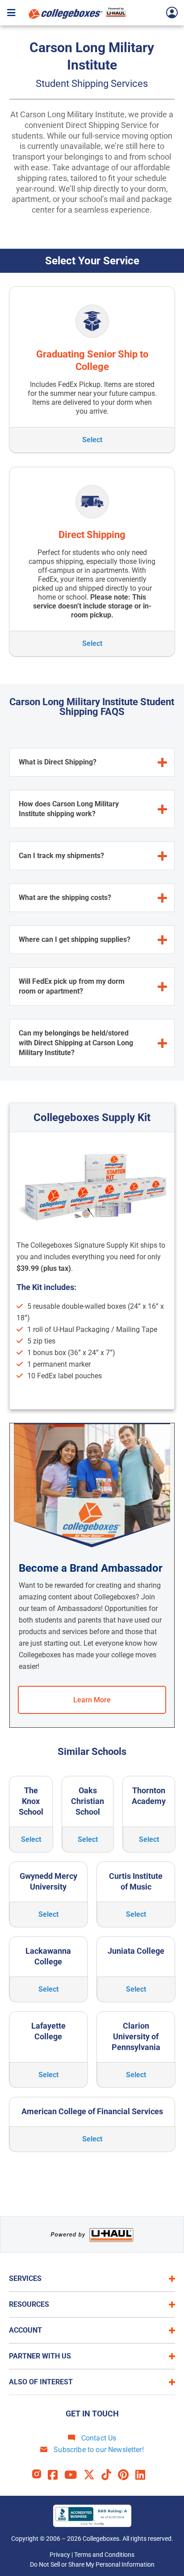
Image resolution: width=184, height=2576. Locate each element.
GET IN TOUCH (92, 2414)
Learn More (92, 1700)
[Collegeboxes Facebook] (56, 2475)
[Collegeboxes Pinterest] (127, 2475)
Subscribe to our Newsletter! (98, 2450)
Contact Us (98, 2438)
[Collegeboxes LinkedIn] (144, 2475)
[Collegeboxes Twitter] (92, 2475)
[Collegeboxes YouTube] (74, 2475)
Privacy (60, 2555)
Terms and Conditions (104, 2555)
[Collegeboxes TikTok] (110, 2475)
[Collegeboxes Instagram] (40, 2475)
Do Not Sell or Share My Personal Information (92, 2564)
